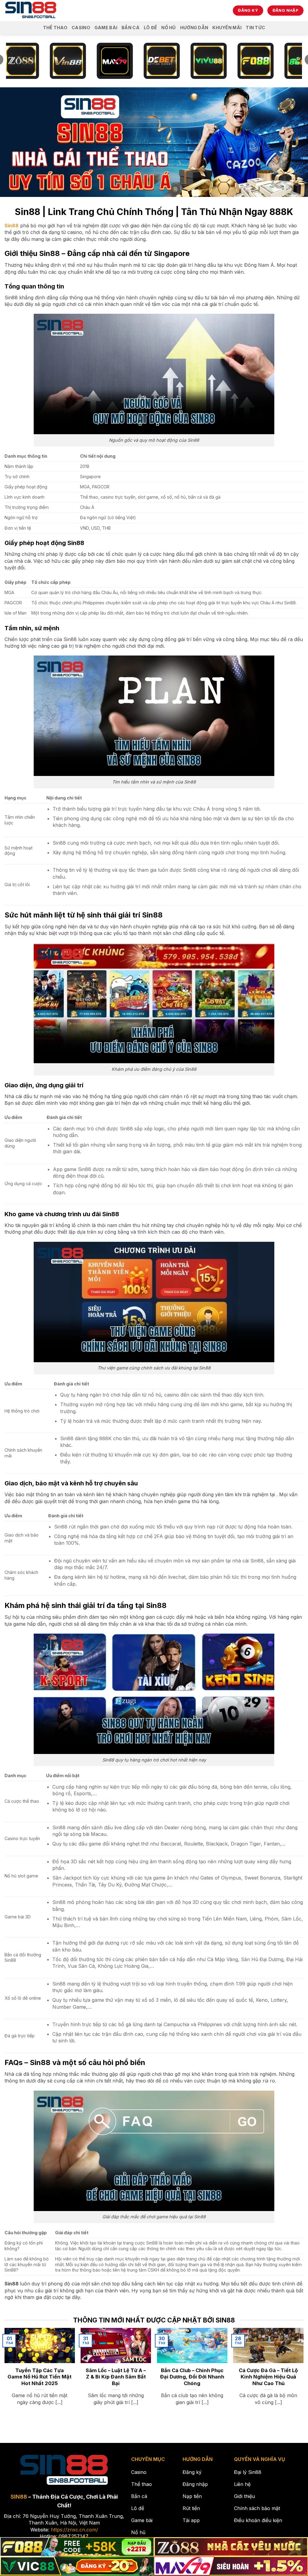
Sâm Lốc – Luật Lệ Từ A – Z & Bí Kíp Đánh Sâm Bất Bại (116, 2377)
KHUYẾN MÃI (227, 28)
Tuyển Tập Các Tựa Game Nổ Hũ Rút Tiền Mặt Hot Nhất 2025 (40, 2377)
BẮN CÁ (131, 28)
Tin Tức (255, 28)
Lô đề (150, 28)
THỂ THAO (55, 28)
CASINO (81, 28)
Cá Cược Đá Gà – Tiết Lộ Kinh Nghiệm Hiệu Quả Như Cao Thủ (268, 2377)
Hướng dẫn (194, 28)
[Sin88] (31, 11)
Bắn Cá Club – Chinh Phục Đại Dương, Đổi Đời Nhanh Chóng (192, 2377)
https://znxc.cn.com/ (74, 2530)
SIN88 (19, 2497)
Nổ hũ (168, 28)
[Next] (293, 2361)
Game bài (106, 28)
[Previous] (15, 2361)
